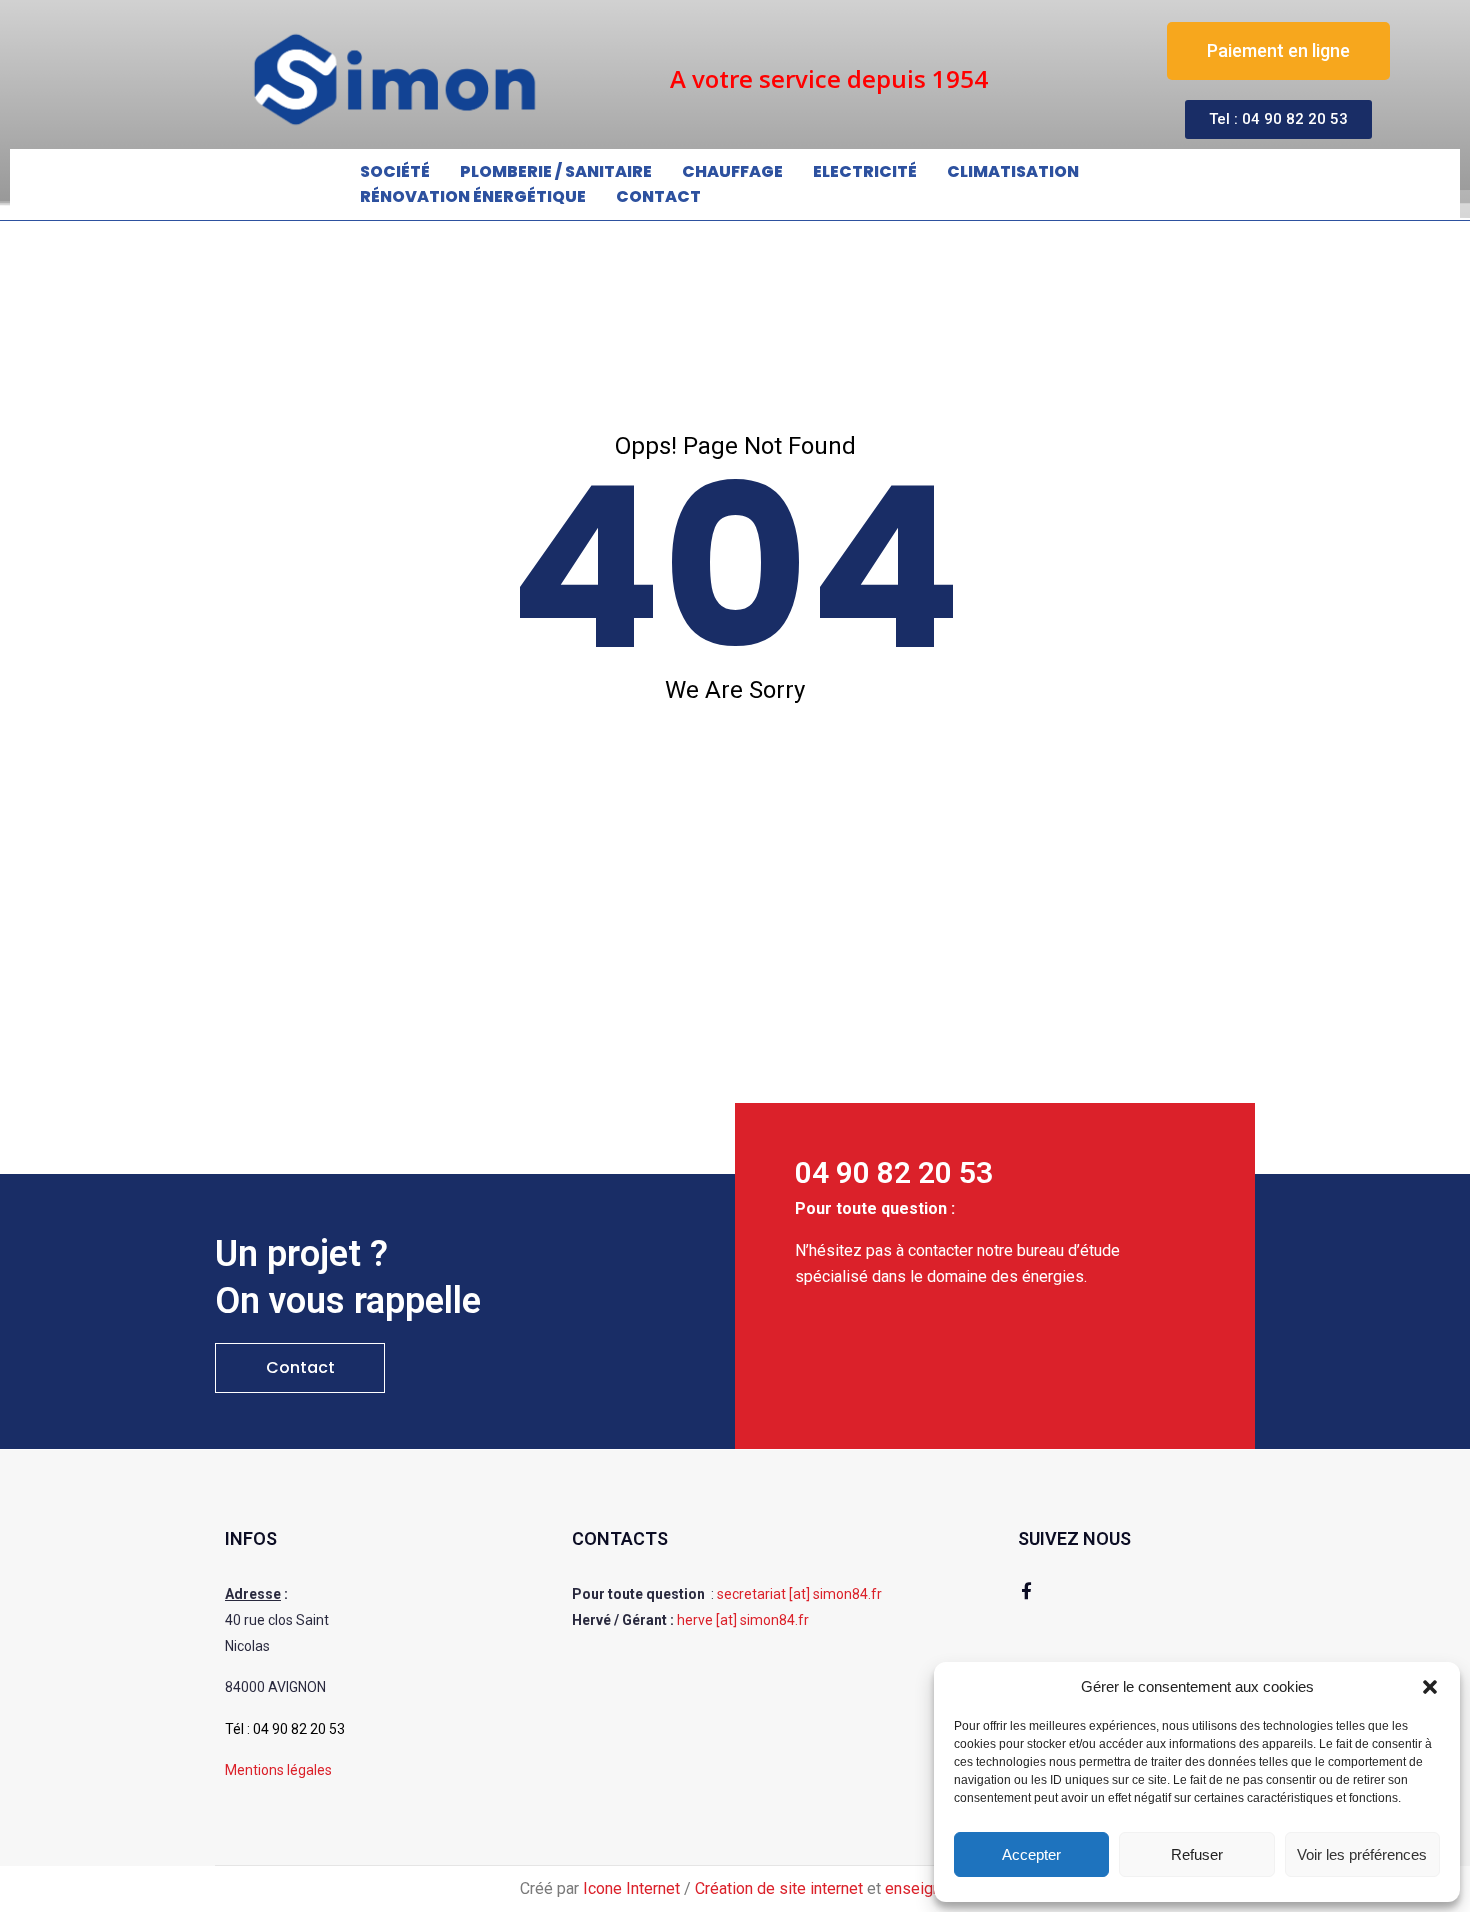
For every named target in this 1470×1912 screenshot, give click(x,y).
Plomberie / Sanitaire (556, 171)
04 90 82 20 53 (299, 1729)
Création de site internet (779, 1888)
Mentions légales (278, 1770)
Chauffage (732, 171)
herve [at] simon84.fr (743, 1620)
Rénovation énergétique (473, 196)
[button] (1430, 1687)
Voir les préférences (1362, 1854)
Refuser (1197, 1854)
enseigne (917, 1888)
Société (395, 171)
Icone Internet (631, 1888)
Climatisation (1013, 171)
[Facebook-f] (1026, 1590)
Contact (658, 196)
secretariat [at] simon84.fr (799, 1594)
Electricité (865, 171)
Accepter (1031, 1854)
